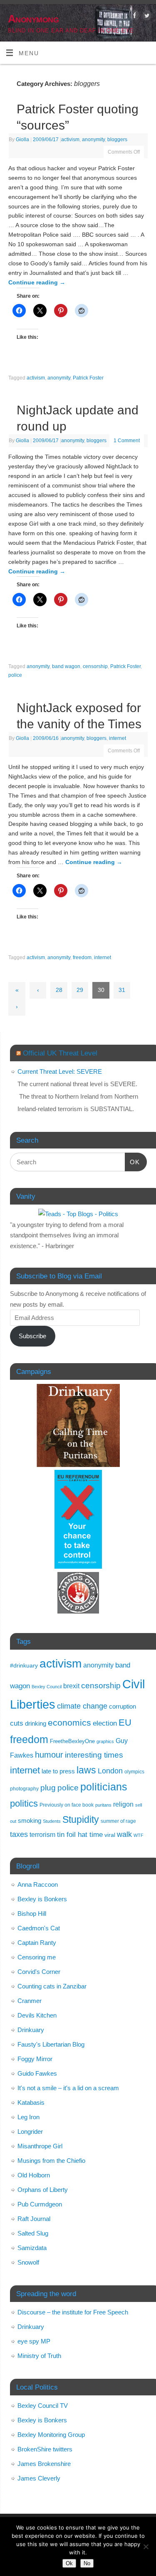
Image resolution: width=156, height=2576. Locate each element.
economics (69, 1723)
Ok (69, 2563)
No (87, 2563)
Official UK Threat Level (60, 1053)
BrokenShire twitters (45, 2449)
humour (49, 1755)
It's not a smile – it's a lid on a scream (68, 2088)
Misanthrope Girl (40, 2146)
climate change (82, 1706)
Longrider (30, 2132)
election (105, 1723)
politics (24, 1803)
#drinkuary (24, 1666)
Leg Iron (28, 2117)
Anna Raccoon (38, 1884)
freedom (82, 957)
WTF (139, 1835)
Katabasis (31, 2102)
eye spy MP (34, 2341)
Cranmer (30, 2001)
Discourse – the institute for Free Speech (73, 2312)
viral (110, 1835)
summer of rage (118, 1821)
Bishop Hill (32, 1914)
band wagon (66, 666)
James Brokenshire (44, 2464)
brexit (71, 1686)
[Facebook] (134, 17)
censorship (95, 666)
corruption (123, 1706)
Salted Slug (33, 2233)
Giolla (22, 140)
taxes (19, 1834)
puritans (103, 1805)
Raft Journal (34, 2219)
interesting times (94, 1755)
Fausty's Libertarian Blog (51, 2044)
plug (48, 1788)
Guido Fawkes (37, 2073)
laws (86, 1770)
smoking (30, 1821)
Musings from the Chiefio (51, 2161)
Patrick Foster (88, 378)
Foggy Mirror (35, 2059)
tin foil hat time (80, 1835)
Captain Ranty (37, 1943)
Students (52, 1821)
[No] (146, 2547)
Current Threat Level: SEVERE (60, 1071)
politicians (104, 1787)
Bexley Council (47, 1687)
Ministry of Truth (39, 2356)
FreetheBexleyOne (72, 1741)
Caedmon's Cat (39, 1928)
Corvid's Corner (39, 1972)
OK (132, 1162)
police (15, 675)
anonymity (93, 140)
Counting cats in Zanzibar (52, 1986)
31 (122, 990)
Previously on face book (67, 1805)
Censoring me (37, 1957)
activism (70, 140)
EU (125, 1723)
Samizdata (32, 2248)
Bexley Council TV (43, 2406)
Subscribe (32, 1336)
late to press (58, 1771)
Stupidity (81, 1819)
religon (123, 1804)
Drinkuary (31, 2030)
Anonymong (33, 19)
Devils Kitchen (37, 2015)
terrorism (42, 1835)
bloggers (117, 140)
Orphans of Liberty (43, 2190)
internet (118, 738)
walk (124, 1834)
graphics (105, 1741)
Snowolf (28, 2262)
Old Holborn (34, 2175)
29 (80, 990)
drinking (36, 1723)
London (110, 1771)
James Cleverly (39, 2478)
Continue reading (37, 283)
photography (24, 1789)
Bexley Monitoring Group (51, 2435)
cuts (17, 1723)
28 (59, 990)
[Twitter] (146, 17)
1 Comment (127, 441)
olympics (134, 1772)
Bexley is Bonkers (42, 1899)
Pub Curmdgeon (40, 2204)
